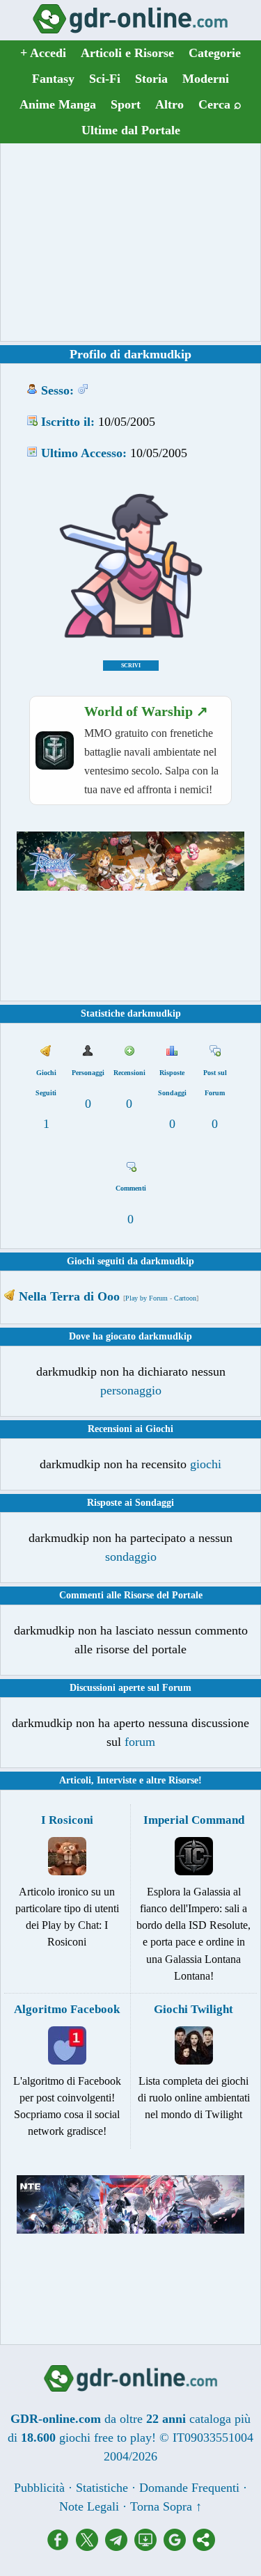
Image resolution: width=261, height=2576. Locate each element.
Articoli (75, 1780)
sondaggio (131, 1557)
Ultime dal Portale (131, 130)
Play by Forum (147, 1298)
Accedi (43, 53)
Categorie (215, 53)
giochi (206, 1464)
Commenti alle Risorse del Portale (131, 1595)
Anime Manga (58, 104)
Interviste (117, 1780)
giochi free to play (105, 2438)
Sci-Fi (105, 79)
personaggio (131, 1390)
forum (140, 1742)
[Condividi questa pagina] (204, 2547)
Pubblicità (39, 2488)
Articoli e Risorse (127, 53)
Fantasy (53, 79)
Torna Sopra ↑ (166, 2506)
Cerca (220, 104)
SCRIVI (131, 666)
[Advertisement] (131, 242)
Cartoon (185, 1298)
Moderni (206, 79)
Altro (169, 104)
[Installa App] (149, 2547)
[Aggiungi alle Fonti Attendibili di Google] (178, 2547)
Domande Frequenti (189, 2488)
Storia (151, 79)
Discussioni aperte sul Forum (130, 1688)
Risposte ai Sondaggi (130, 1503)
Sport (126, 104)
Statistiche (102, 2488)
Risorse (183, 1780)
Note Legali (89, 2506)
